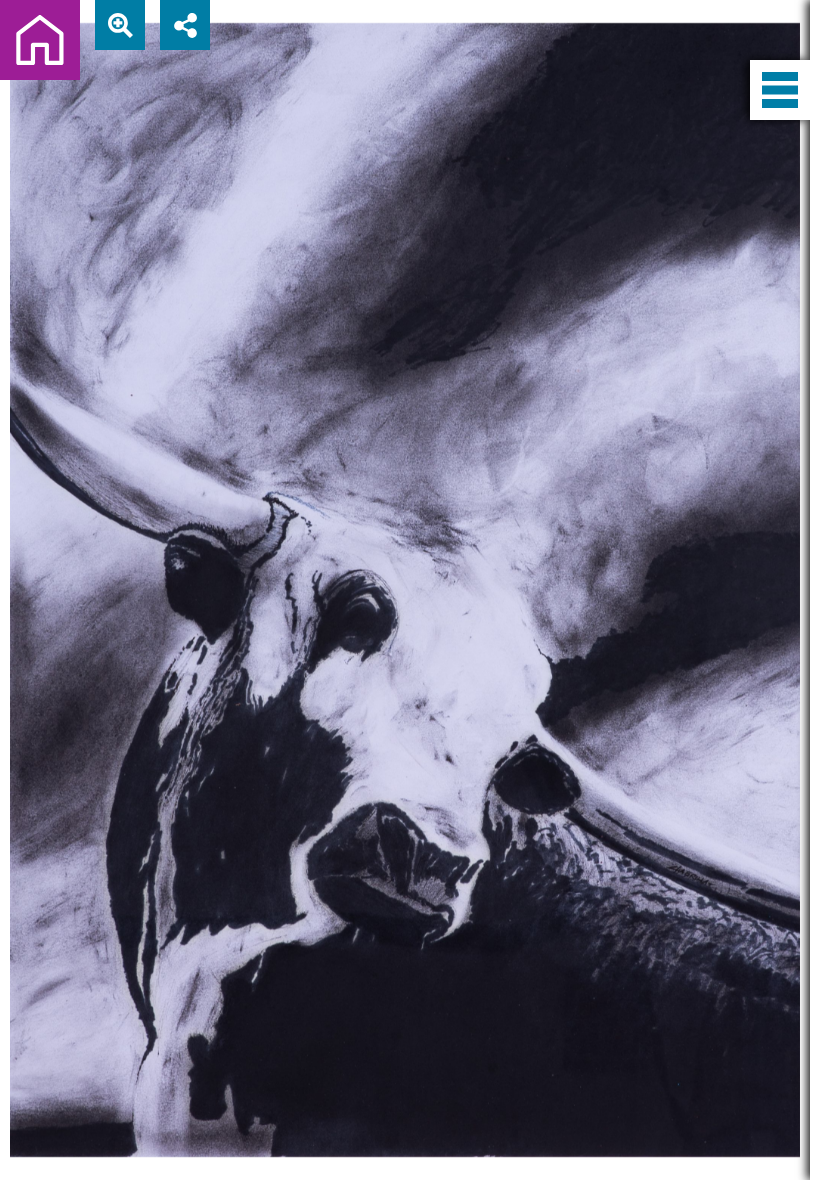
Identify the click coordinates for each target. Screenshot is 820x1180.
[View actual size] (120, 25)
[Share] (185, 25)
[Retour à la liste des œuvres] (40, 40)
